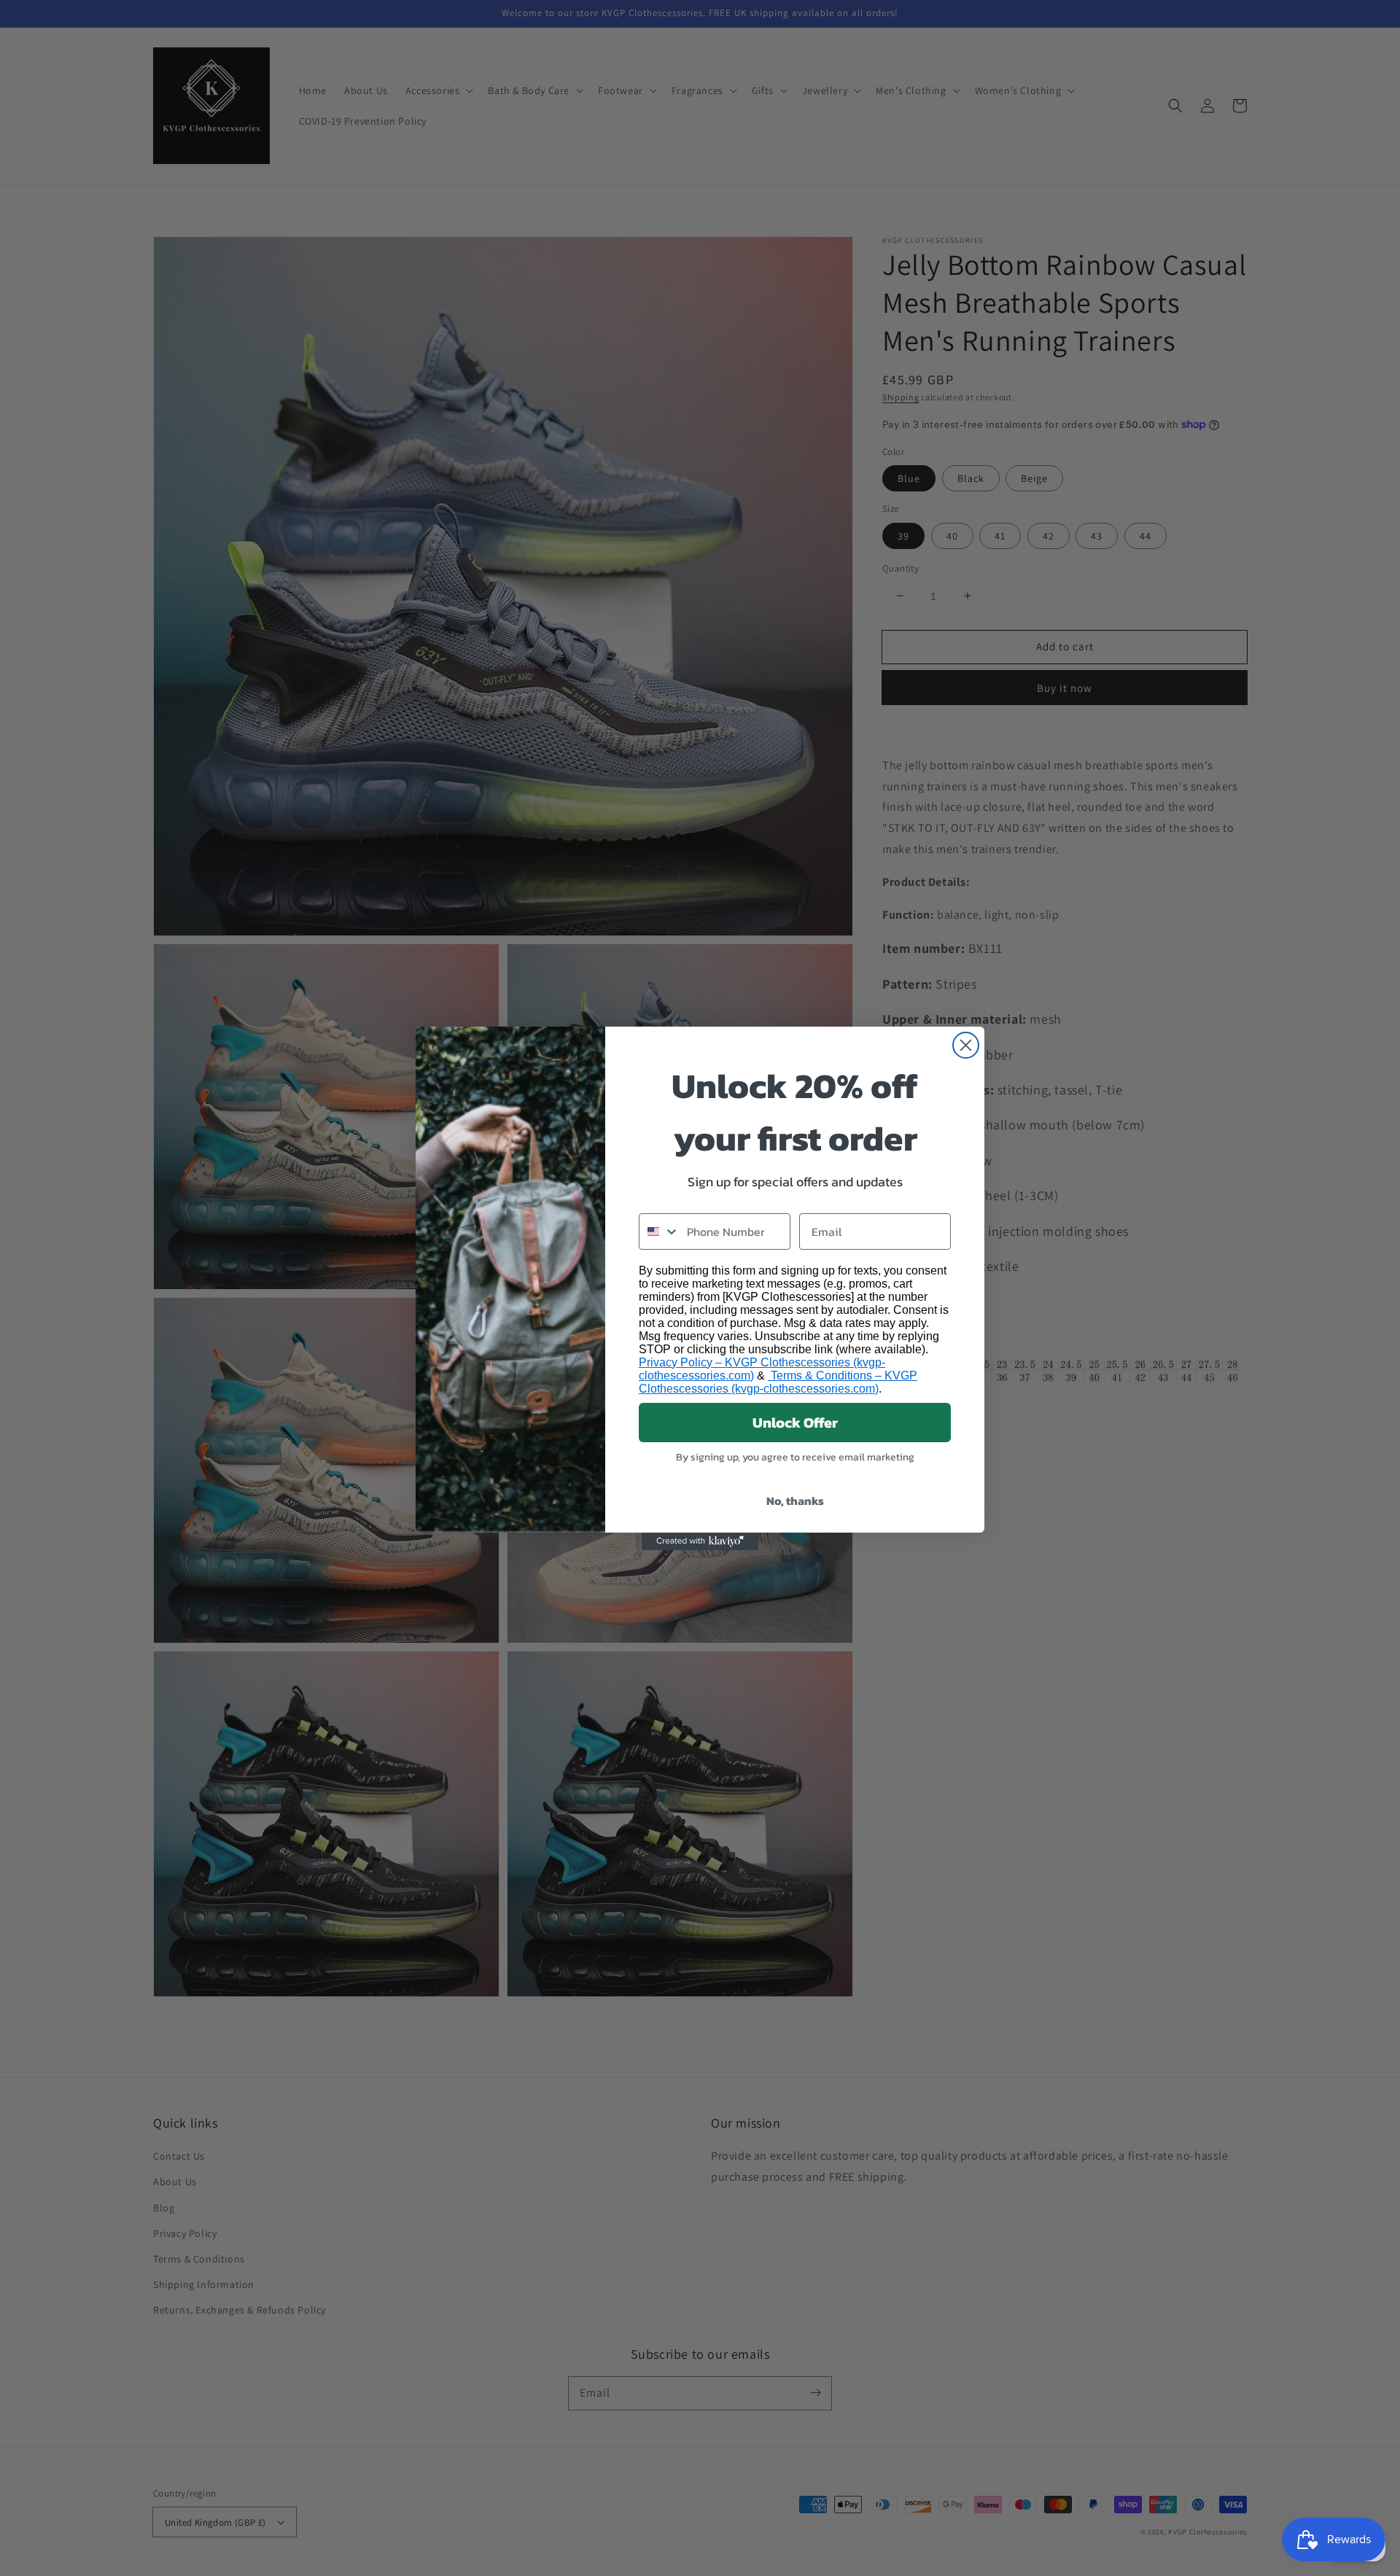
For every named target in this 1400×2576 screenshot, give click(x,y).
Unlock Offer (795, 1423)
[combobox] (660, 1231)
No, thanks (795, 1501)
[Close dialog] (966, 1045)
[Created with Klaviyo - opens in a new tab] (700, 1541)
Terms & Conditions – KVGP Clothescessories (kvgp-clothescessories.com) (778, 1382)
